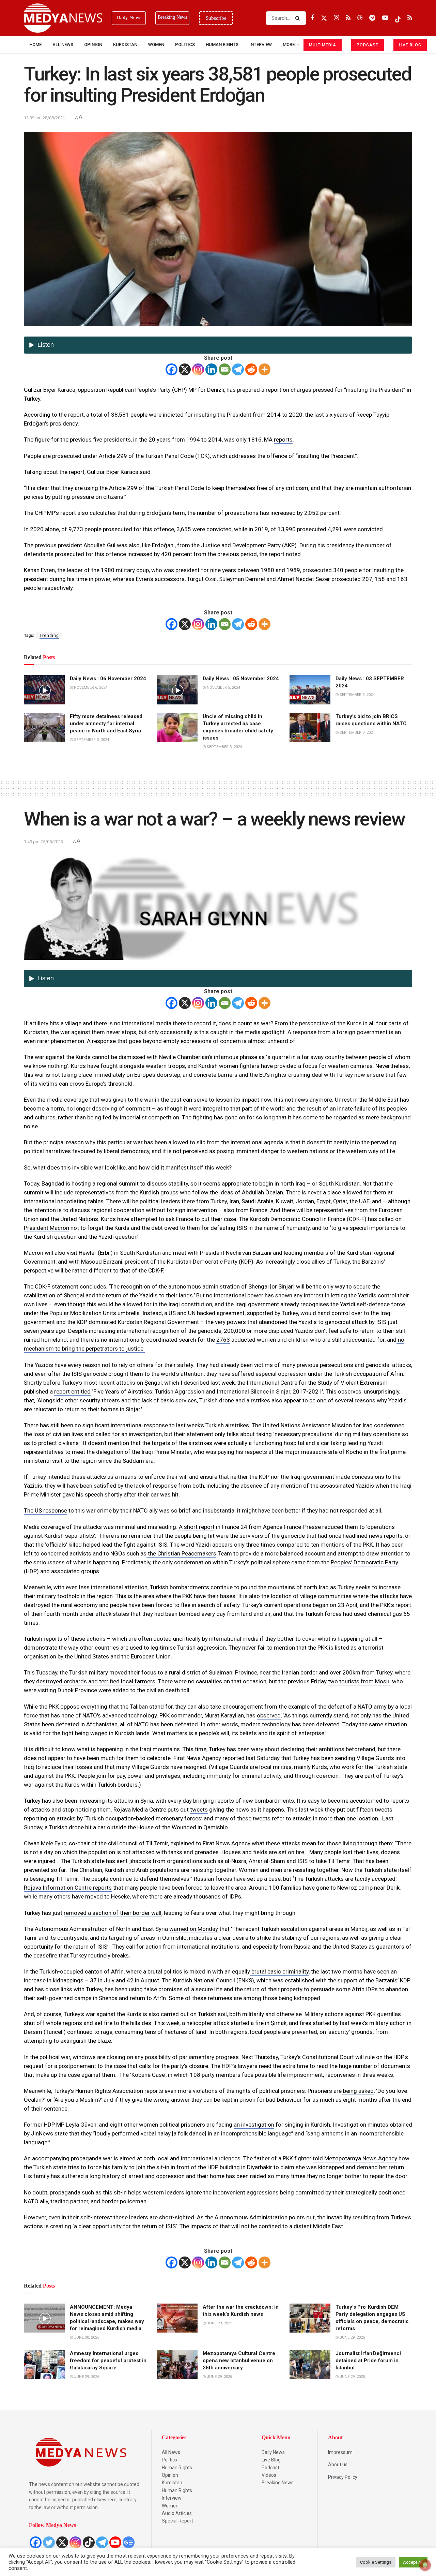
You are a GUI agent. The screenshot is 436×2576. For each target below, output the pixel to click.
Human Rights (222, 44)
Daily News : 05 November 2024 (241, 679)
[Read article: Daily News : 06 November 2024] (44, 690)
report (403, 1605)
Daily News (273, 2452)
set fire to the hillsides (123, 2023)
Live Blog (271, 2460)
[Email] (225, 369)
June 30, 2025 (86, 2337)
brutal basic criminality (279, 1971)
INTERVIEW (261, 44)
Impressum (340, 2452)
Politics (185, 44)
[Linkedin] (211, 369)
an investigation (254, 2125)
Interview (172, 2498)
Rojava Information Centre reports (68, 1888)
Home (35, 44)
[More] (264, 369)
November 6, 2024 (90, 688)
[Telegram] (238, 369)
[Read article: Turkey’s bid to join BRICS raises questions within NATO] (310, 728)
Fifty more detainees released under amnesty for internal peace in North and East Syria (106, 724)
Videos (269, 2475)
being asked (358, 2091)
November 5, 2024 (223, 688)
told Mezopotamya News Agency (355, 2158)
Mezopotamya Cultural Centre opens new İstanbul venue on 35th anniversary (239, 2361)
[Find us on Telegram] (372, 18)
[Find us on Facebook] (312, 18)
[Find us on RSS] (348, 18)
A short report (196, 1527)
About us (338, 2465)
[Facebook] (172, 369)
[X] (185, 369)
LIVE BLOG (410, 45)
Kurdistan (125, 44)
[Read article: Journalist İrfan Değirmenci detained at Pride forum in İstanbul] (310, 2365)
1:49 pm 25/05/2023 (43, 842)
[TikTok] (89, 2542)
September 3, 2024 (357, 695)
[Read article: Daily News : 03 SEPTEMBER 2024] (310, 690)
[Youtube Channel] (115, 2542)
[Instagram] (198, 369)
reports (283, 440)
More (289, 44)
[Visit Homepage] (63, 18)
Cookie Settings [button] (376, 2562)
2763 (223, 1340)
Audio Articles (177, 2513)
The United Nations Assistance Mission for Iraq (312, 1425)
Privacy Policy (343, 2477)
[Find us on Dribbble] (360, 18)
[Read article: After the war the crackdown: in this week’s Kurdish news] (177, 2318)
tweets (199, 1810)
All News (63, 44)
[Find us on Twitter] (324, 18)
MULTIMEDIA (323, 45)
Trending (49, 636)
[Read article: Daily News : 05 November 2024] (177, 690)
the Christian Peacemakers (181, 1553)
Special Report (177, 2521)
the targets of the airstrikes (177, 1443)
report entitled (72, 1391)
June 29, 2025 (219, 2323)
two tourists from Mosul (359, 1681)
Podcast (270, 2468)
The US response (45, 1510)
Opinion (93, 44)
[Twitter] (49, 2542)
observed (269, 1715)
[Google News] (129, 2542)
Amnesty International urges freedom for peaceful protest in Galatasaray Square (108, 2361)
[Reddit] (251, 369)
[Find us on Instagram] (336, 18)
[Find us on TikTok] (398, 18)
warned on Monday (194, 1929)
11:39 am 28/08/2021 (44, 118)
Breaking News (278, 2483)
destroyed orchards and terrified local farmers (96, 1681)
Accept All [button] (413, 2562)
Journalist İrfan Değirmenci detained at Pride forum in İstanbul (368, 2361)
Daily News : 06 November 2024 (108, 679)
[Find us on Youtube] (385, 18)
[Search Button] (299, 18)
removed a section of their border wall (113, 1913)
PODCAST (368, 45)
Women (156, 44)
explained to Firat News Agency (210, 1843)
